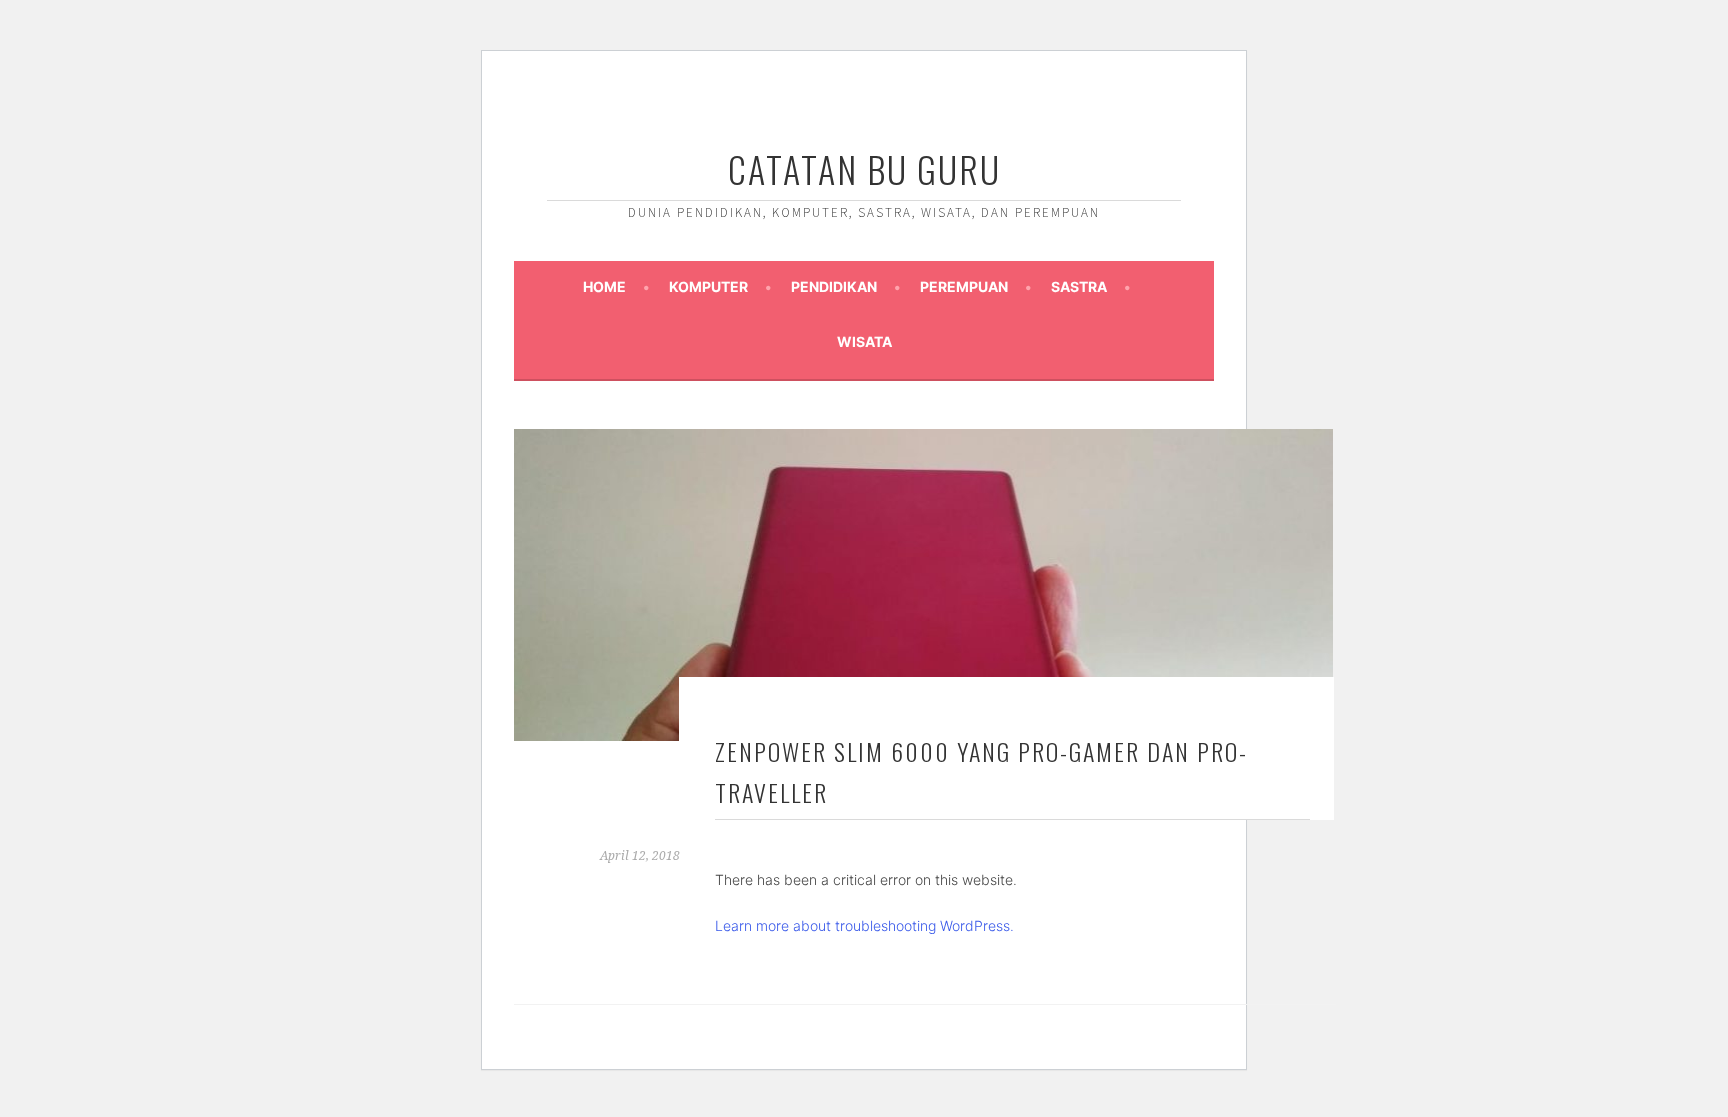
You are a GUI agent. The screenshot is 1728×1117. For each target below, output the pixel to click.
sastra (1079, 286)
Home (604, 286)
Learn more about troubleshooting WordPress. (864, 925)
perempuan (964, 286)
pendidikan (834, 286)
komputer (708, 286)
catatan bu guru (864, 168)
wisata (864, 341)
